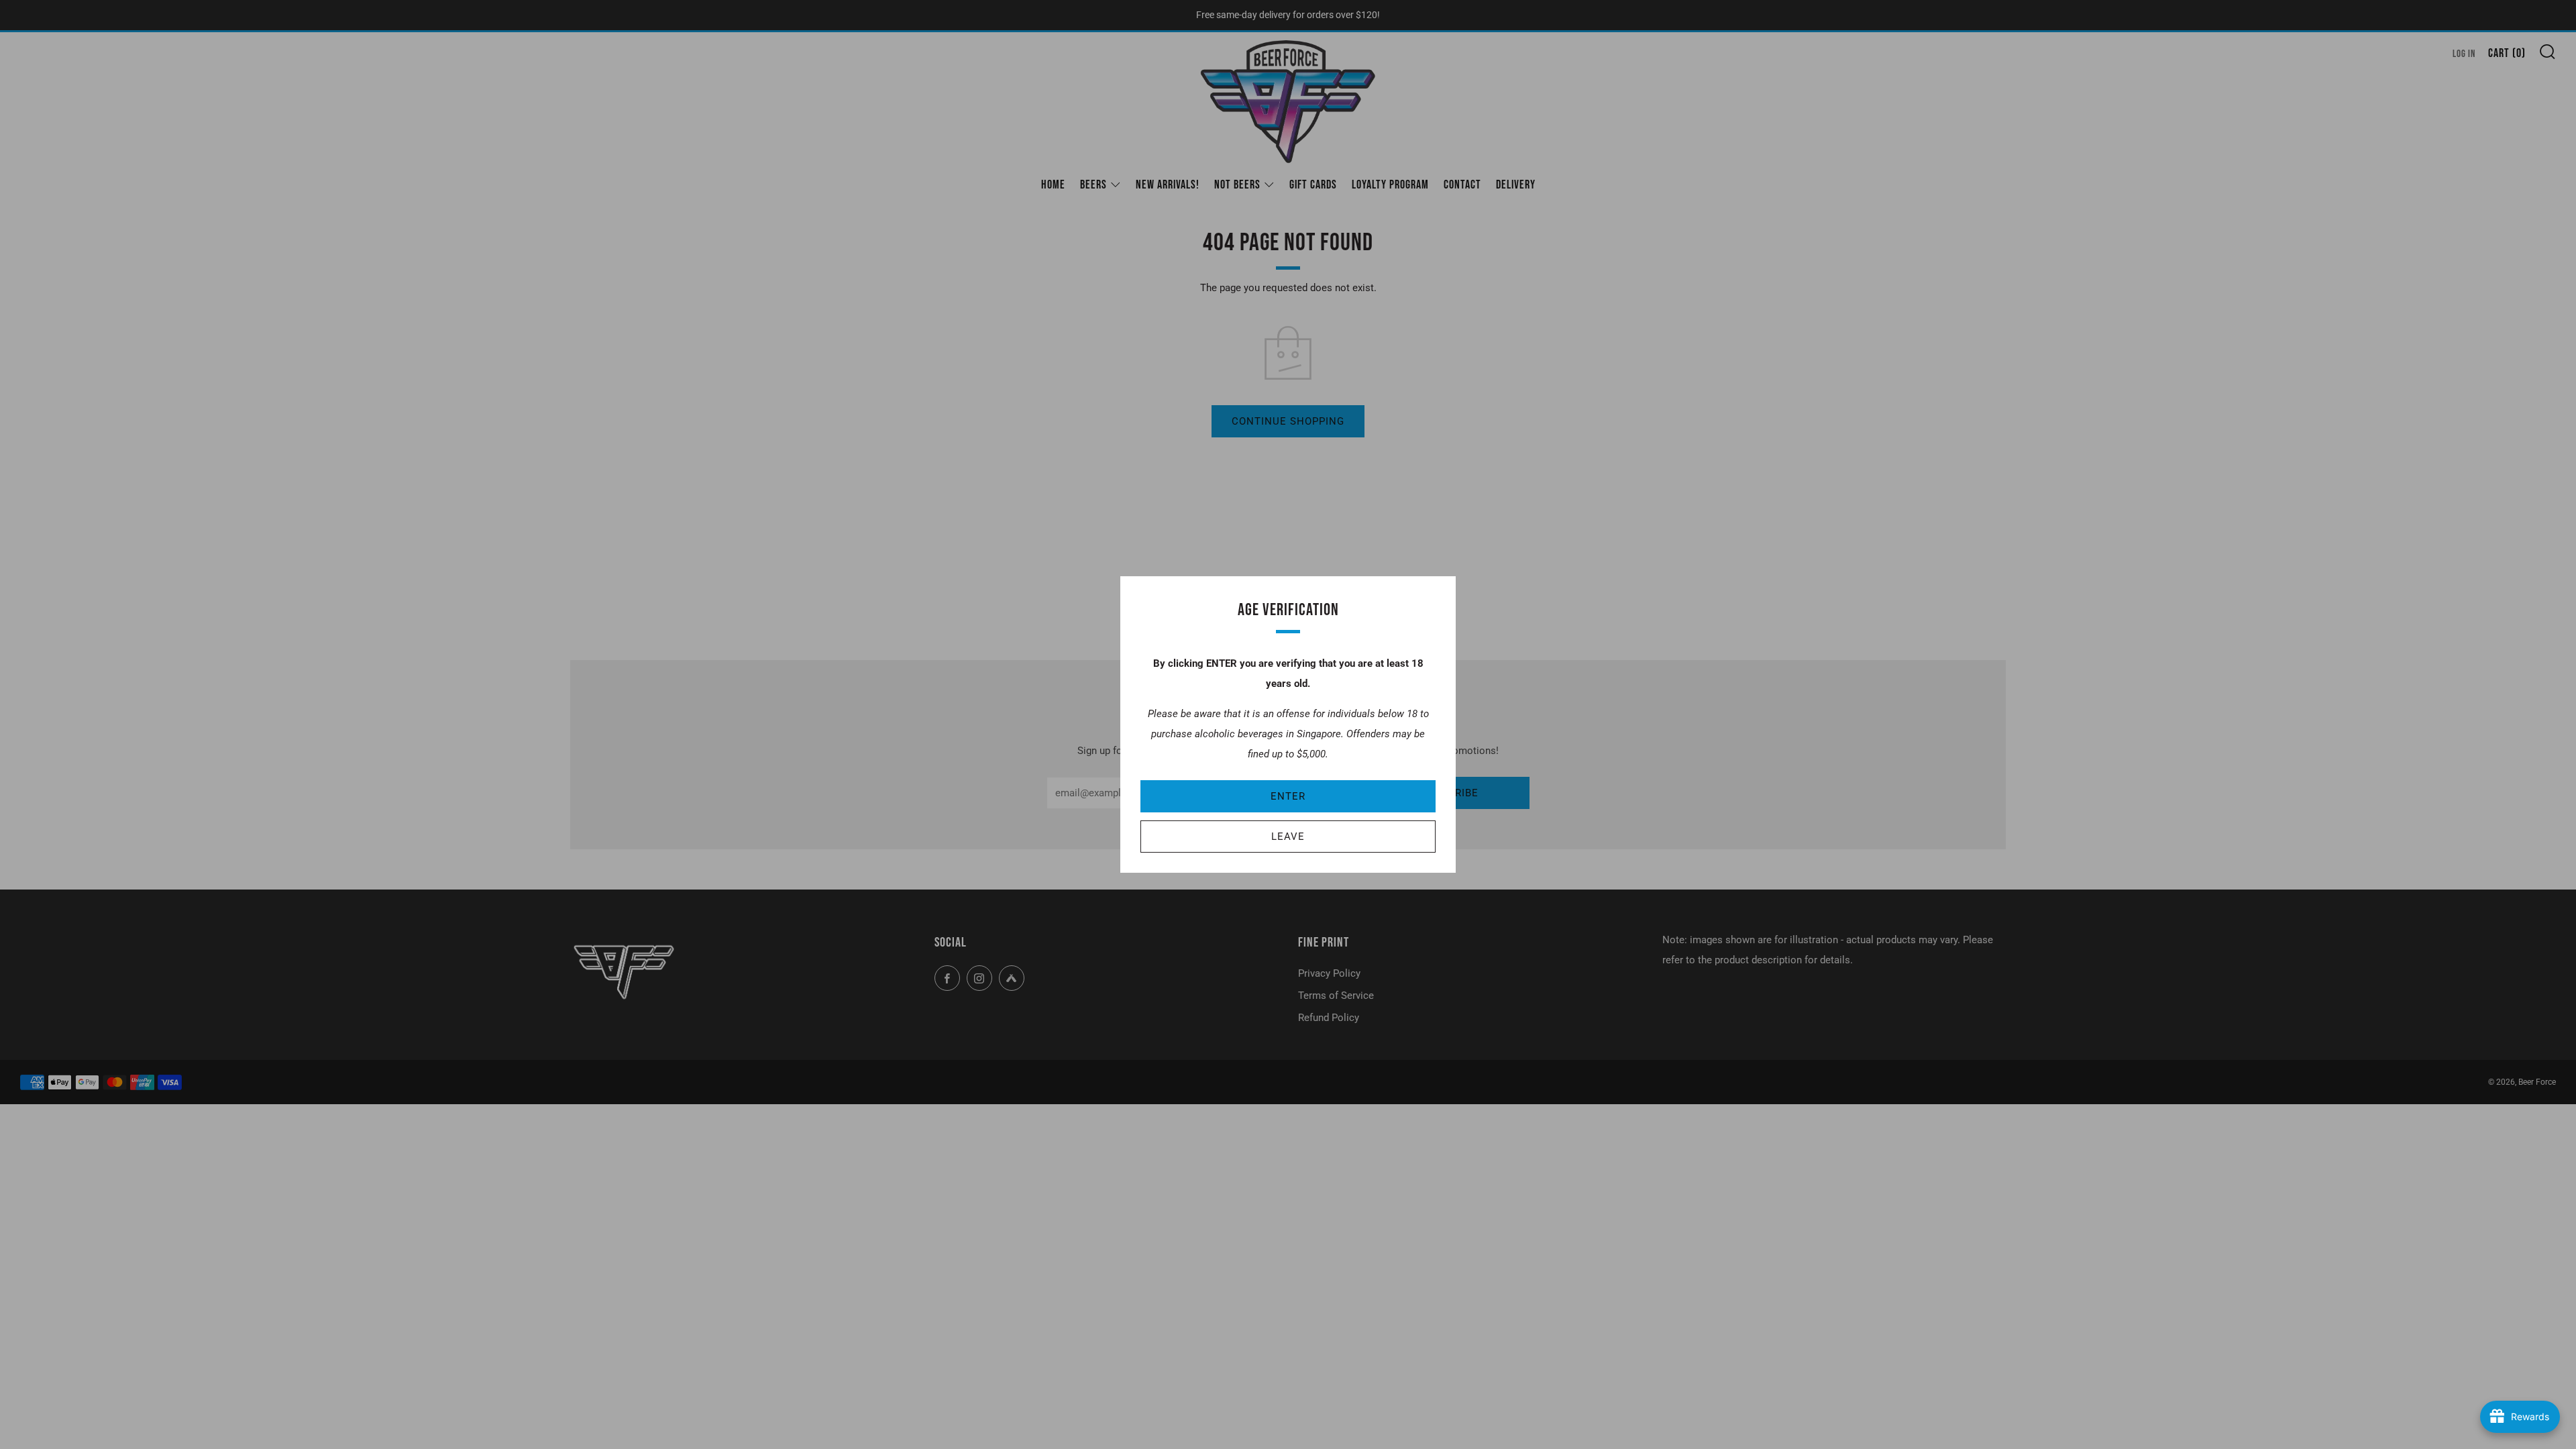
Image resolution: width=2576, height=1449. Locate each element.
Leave (1288, 837)
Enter (1288, 796)
